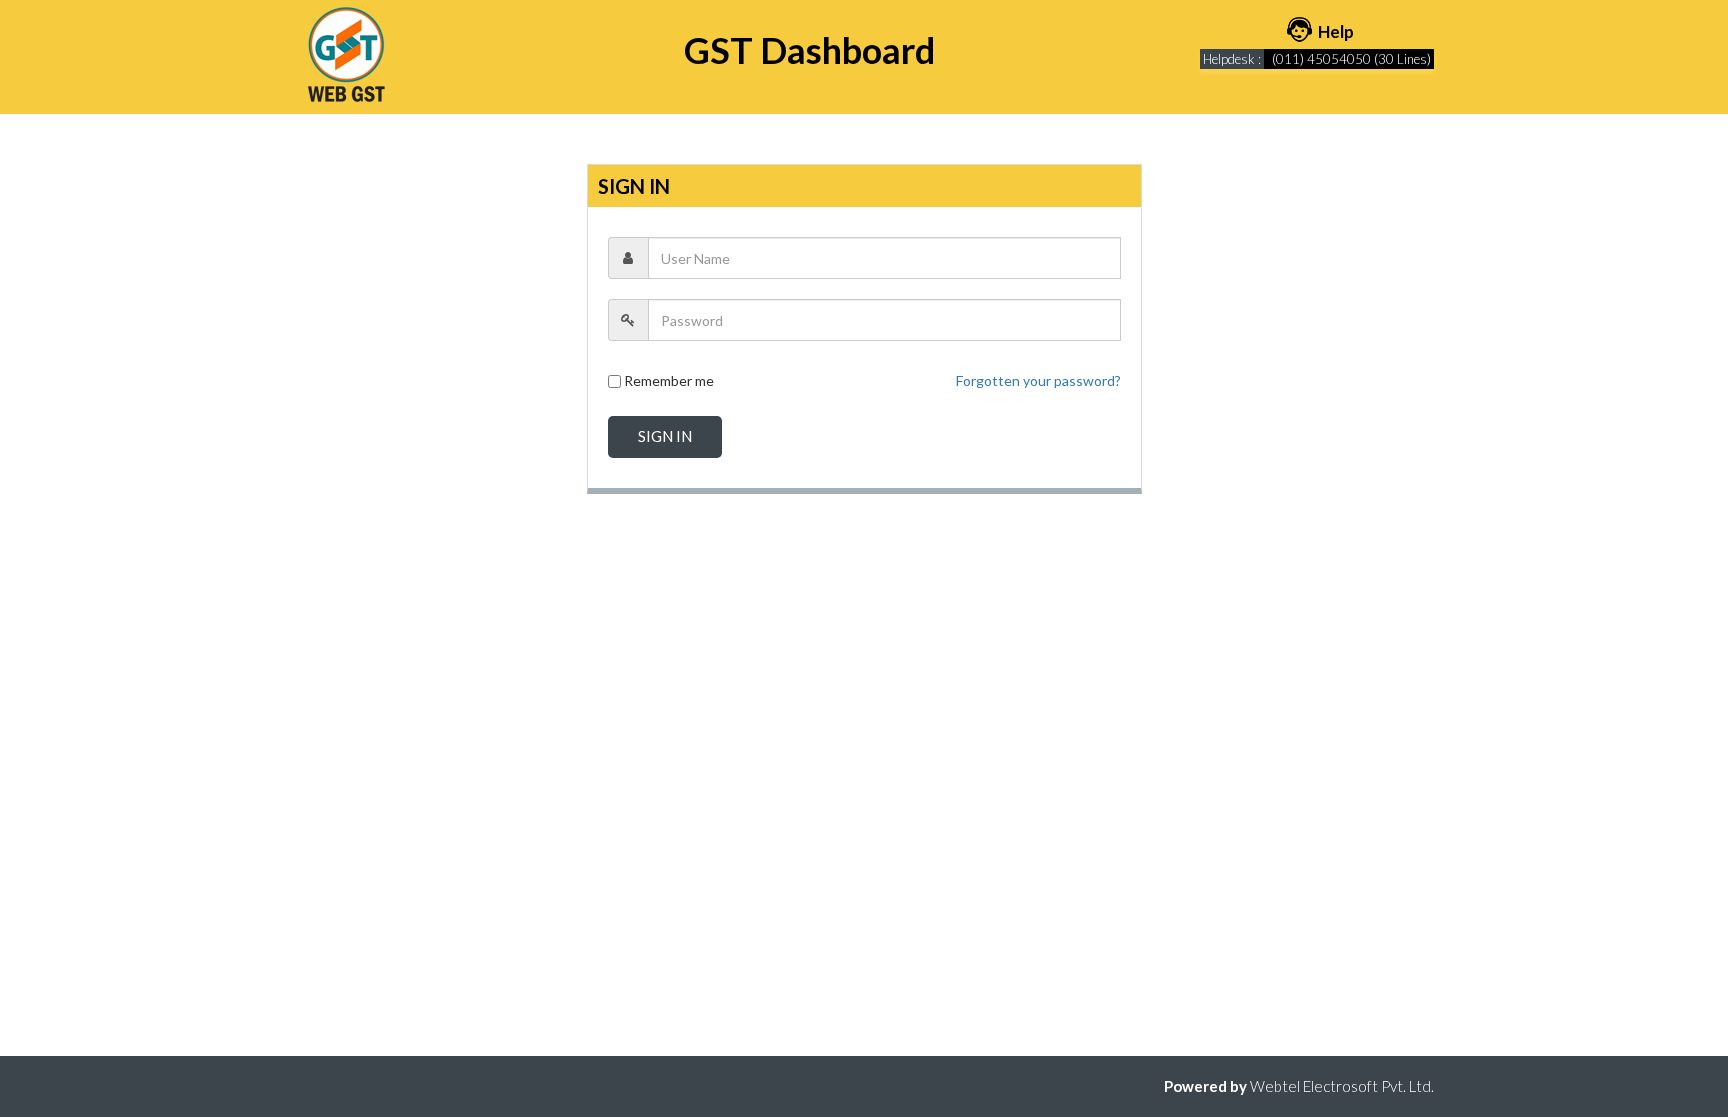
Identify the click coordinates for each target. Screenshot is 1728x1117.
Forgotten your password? (1038, 380)
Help (1334, 31)
